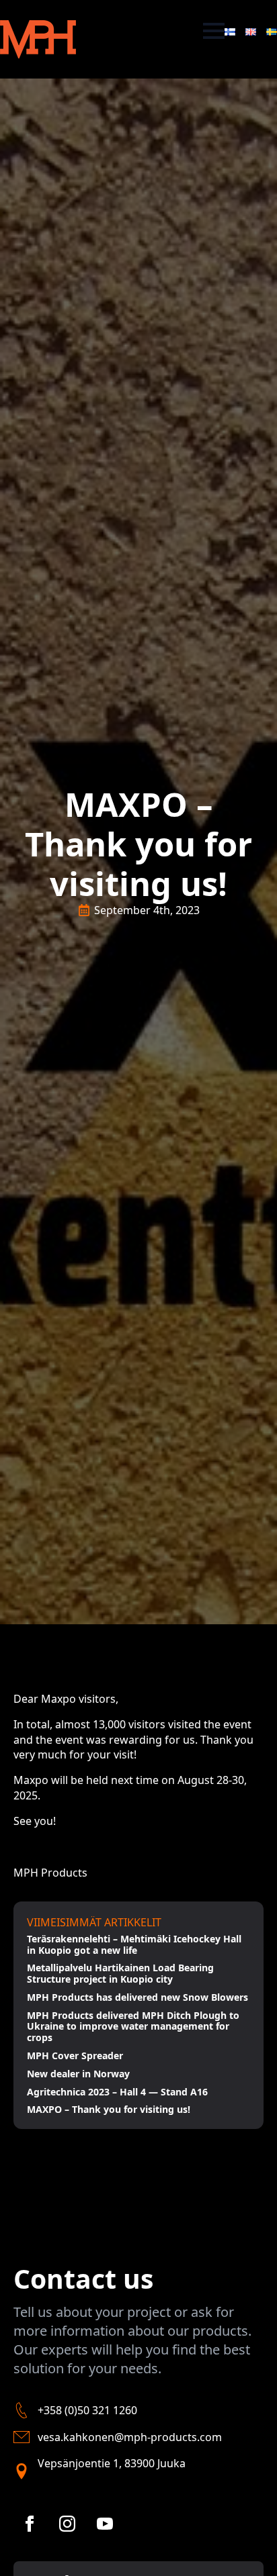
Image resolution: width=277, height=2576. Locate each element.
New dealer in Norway (78, 2074)
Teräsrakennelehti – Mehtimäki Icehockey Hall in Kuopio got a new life (134, 1945)
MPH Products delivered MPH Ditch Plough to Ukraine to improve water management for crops (133, 2027)
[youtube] (105, 2524)
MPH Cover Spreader (75, 2056)
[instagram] (67, 2524)
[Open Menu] (214, 31)
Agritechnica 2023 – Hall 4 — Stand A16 (117, 2092)
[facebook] (30, 2524)
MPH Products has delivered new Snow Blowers (137, 1998)
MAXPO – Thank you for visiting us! (109, 2110)
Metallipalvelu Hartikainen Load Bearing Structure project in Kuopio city (120, 1974)
